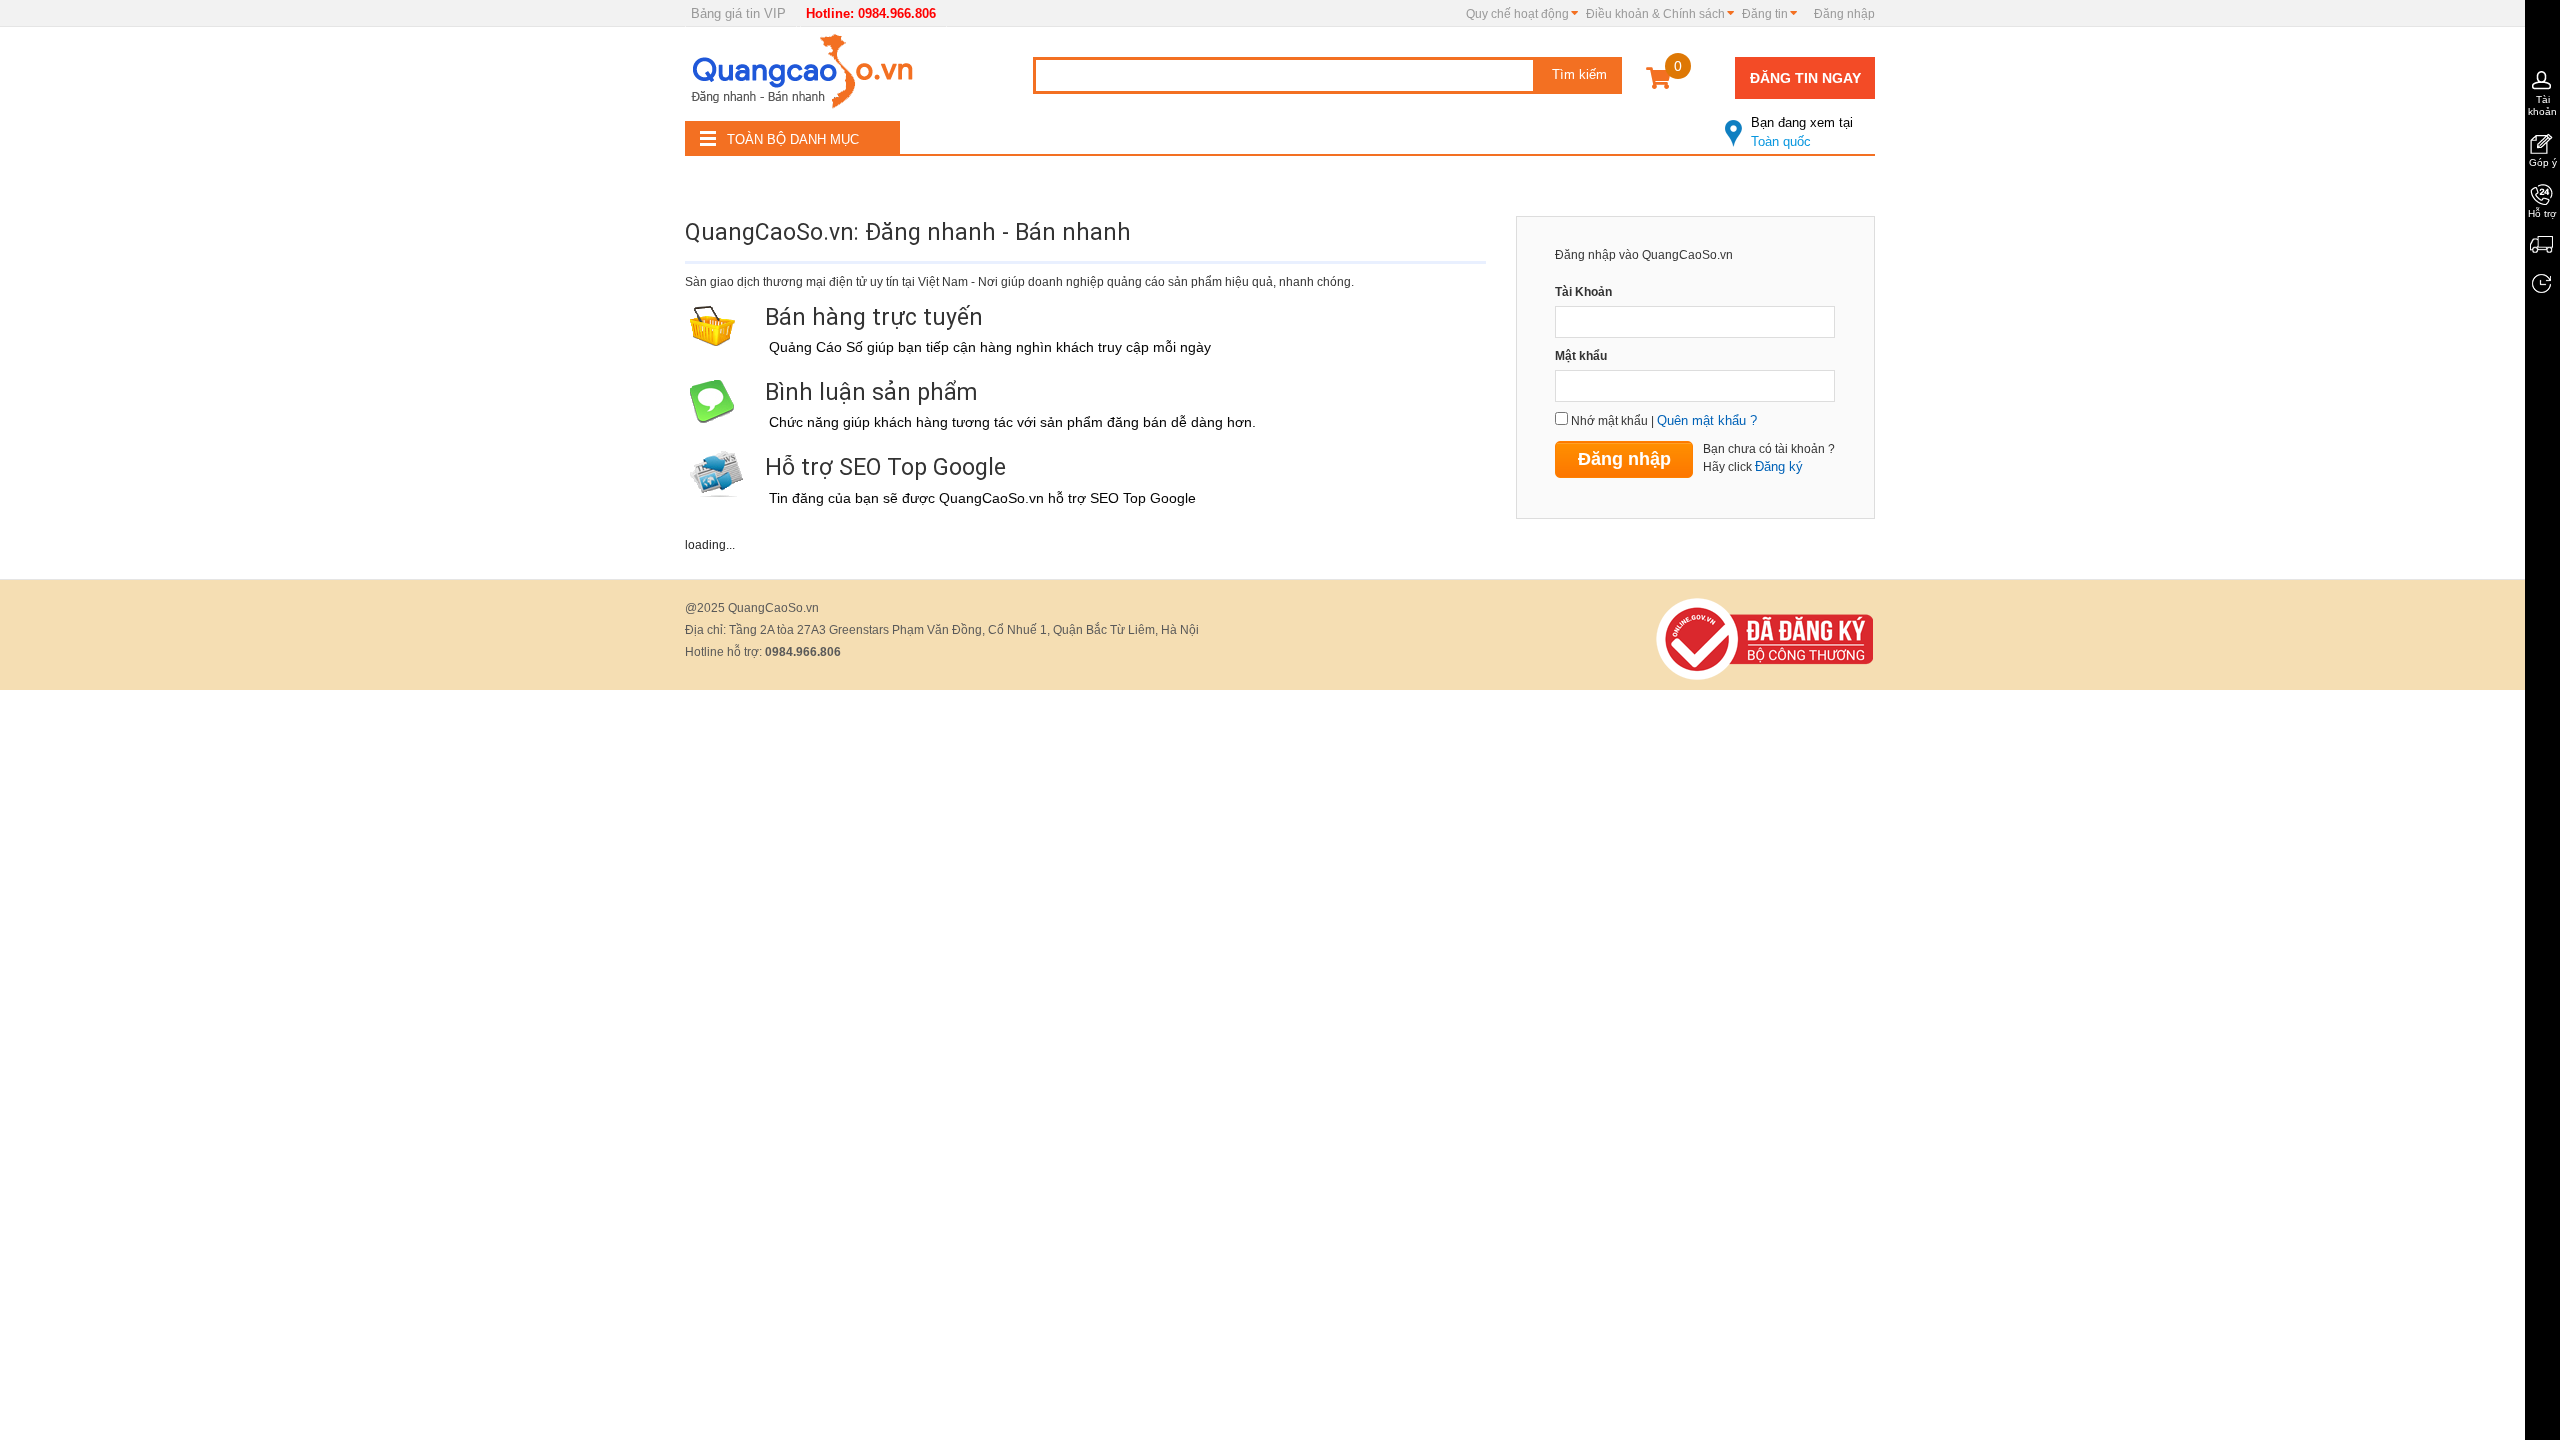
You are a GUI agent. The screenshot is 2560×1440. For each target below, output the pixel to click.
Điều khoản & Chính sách (1655, 14)
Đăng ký (1779, 466)
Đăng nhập (1844, 14)
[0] (1658, 81)
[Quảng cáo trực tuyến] (805, 77)
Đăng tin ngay (1805, 78)
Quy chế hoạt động (1517, 14)
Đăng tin (1765, 14)
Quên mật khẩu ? (1707, 420)
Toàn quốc (1802, 132)
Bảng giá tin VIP (738, 13)
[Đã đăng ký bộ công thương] (1765, 637)
